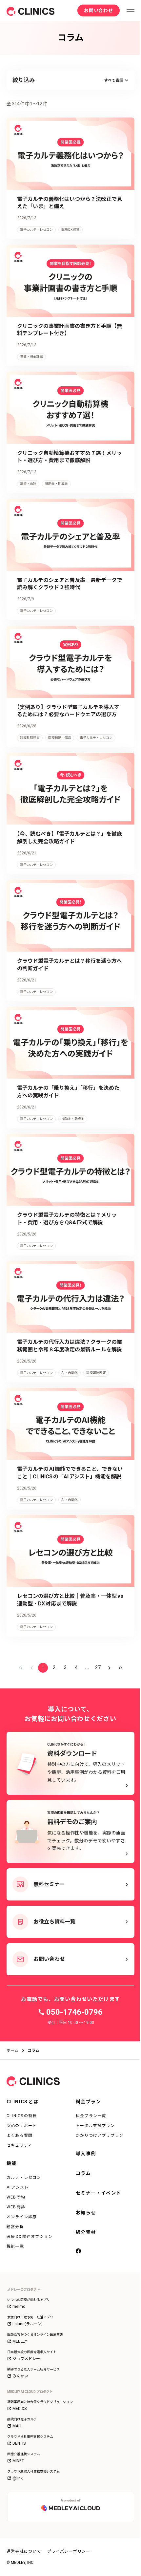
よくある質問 (17, 2124)
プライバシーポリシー (66, 2540)
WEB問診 (14, 2196)
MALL (17, 2415)
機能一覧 (13, 2235)
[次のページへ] (107, 1657)
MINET (18, 2450)
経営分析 (13, 2216)
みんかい (20, 2365)
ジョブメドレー (26, 2348)
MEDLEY (19, 2330)
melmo (18, 2295)
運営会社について (22, 2540)
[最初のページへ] (18, 1657)
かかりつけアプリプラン (97, 2124)
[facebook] (77, 2241)
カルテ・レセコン (22, 2166)
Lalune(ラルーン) (27, 2313)
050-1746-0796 (72, 2001)
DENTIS (18, 2432)
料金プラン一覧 (89, 2105)
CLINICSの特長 (20, 2105)
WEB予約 (14, 2186)
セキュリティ (17, 2134)
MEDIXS (19, 2397)
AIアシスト (15, 2176)
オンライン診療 (19, 2206)
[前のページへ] (30, 1657)
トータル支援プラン (93, 2114)
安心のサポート (19, 2114)
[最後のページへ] (118, 1657)
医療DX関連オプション (27, 2225)
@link (17, 2467)
